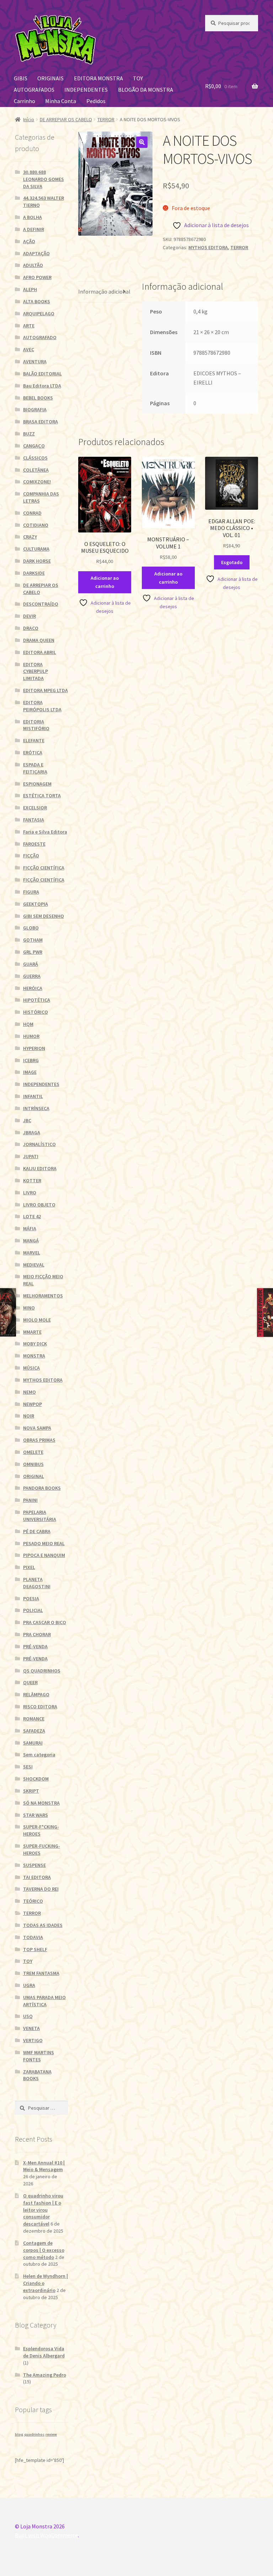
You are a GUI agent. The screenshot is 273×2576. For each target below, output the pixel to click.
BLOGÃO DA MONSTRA (146, 90)
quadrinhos (34, 2434)
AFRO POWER (37, 277)
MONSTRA (34, 1356)
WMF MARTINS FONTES (39, 2056)
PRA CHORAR (37, 1634)
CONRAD (32, 513)
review (51, 2434)
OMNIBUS (33, 1464)
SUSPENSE (34, 1865)
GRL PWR (33, 952)
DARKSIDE (34, 573)
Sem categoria (39, 1755)
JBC (27, 1120)
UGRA (29, 1985)
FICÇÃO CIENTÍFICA (44, 868)
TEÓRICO (33, 1901)
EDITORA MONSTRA (98, 78)
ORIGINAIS (50, 78)
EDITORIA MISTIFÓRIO (36, 725)
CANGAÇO (34, 446)
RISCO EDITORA (40, 1707)
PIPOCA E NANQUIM (44, 1555)
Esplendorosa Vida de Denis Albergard (44, 2352)
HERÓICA (33, 988)
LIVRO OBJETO (39, 1205)
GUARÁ (31, 964)
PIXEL (29, 1567)
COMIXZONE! (37, 482)
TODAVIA (33, 1937)
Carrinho (25, 101)
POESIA (31, 1598)
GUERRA (32, 976)
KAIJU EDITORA (40, 1168)
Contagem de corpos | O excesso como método (44, 2250)
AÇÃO (29, 241)
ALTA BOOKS (37, 301)
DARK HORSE (37, 561)
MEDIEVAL (34, 1265)
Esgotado (232, 562)
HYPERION (34, 1048)
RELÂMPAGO (36, 1694)
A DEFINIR (34, 229)
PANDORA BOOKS (42, 1488)
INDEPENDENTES (86, 90)
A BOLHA (33, 217)
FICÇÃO (31, 856)
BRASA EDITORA (41, 422)
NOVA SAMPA (37, 1428)
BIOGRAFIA (35, 409)
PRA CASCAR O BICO (45, 1622)
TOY (138, 78)
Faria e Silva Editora (45, 832)
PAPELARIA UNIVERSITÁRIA (40, 1516)
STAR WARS (36, 1815)
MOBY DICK (35, 1344)
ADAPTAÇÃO (36, 253)
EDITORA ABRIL (40, 652)
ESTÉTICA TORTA (42, 796)
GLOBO (31, 928)
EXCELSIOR (35, 808)
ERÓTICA (33, 753)
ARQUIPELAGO (39, 314)
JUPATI (31, 1156)
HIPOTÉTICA (37, 1000)
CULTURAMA (36, 549)
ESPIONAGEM (37, 784)
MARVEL (32, 1253)
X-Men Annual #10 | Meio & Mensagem (44, 2166)
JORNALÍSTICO (39, 1144)
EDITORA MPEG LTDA (45, 690)
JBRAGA (32, 1132)
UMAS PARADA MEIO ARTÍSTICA (44, 2001)
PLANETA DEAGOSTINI (37, 1583)
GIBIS (21, 78)
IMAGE (30, 1072)
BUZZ (29, 434)
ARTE (29, 326)
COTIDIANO (36, 525)
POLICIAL (33, 1610)
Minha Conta (61, 101)
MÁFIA (30, 1228)
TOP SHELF (35, 1949)
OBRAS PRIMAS (39, 1440)
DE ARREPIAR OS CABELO (66, 119)
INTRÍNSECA (36, 1108)
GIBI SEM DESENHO (44, 916)
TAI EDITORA (37, 1877)
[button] (142, 142)
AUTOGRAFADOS (34, 90)
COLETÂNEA (36, 470)
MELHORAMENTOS (43, 1296)
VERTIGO (33, 2040)
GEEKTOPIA (36, 904)
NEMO (30, 1392)
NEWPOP (33, 1404)
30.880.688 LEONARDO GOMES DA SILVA (44, 179)
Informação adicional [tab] (104, 291)
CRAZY (30, 537)
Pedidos (96, 101)
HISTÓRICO (36, 1012)
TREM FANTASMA (41, 1973)
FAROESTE (34, 844)
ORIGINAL (34, 1476)
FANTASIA (34, 820)
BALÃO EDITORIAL (42, 374)
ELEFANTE (34, 740)
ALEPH (30, 289)
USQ (28, 2016)
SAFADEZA (34, 1731)
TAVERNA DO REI (41, 1889)
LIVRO (30, 1193)
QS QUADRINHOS (42, 1671)
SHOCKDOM (36, 1779)
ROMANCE (34, 1719)
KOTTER (32, 1180)
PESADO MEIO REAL (44, 1543)
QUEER (30, 1682)
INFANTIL (33, 1096)
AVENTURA (35, 362)
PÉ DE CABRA (37, 1531)
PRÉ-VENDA (35, 1646)
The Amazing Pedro (45, 2375)
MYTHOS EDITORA (208, 247)
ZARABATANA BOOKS (37, 2075)
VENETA (31, 2028)
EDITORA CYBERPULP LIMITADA (36, 671)
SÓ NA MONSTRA (41, 1803)
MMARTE (32, 1332)
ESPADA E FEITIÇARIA (35, 768)
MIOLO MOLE (37, 1320)
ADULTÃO (33, 265)
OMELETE (33, 1452)
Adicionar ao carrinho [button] (105, 582)
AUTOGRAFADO (40, 337)
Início (29, 119)
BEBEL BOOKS (38, 398)
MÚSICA (31, 1368)
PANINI (30, 1500)
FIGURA (31, 892)
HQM (28, 1024)
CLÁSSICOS (35, 458)
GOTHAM (33, 940)
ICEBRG (31, 1060)
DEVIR (30, 616)
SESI (28, 1767)
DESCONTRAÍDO (41, 604)
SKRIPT (31, 1791)
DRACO (31, 628)
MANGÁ (31, 1241)
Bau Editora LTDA (42, 386)
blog (19, 2434)
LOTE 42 (32, 1216)
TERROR (106, 119)
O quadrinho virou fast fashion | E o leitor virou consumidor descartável (43, 2210)
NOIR (29, 1416)
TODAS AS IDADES (43, 1925)
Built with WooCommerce (46, 2535)
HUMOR (31, 1036)
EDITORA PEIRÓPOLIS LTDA (42, 706)
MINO (29, 1308)
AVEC (29, 349)
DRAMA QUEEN (39, 640)
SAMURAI (33, 1743)
